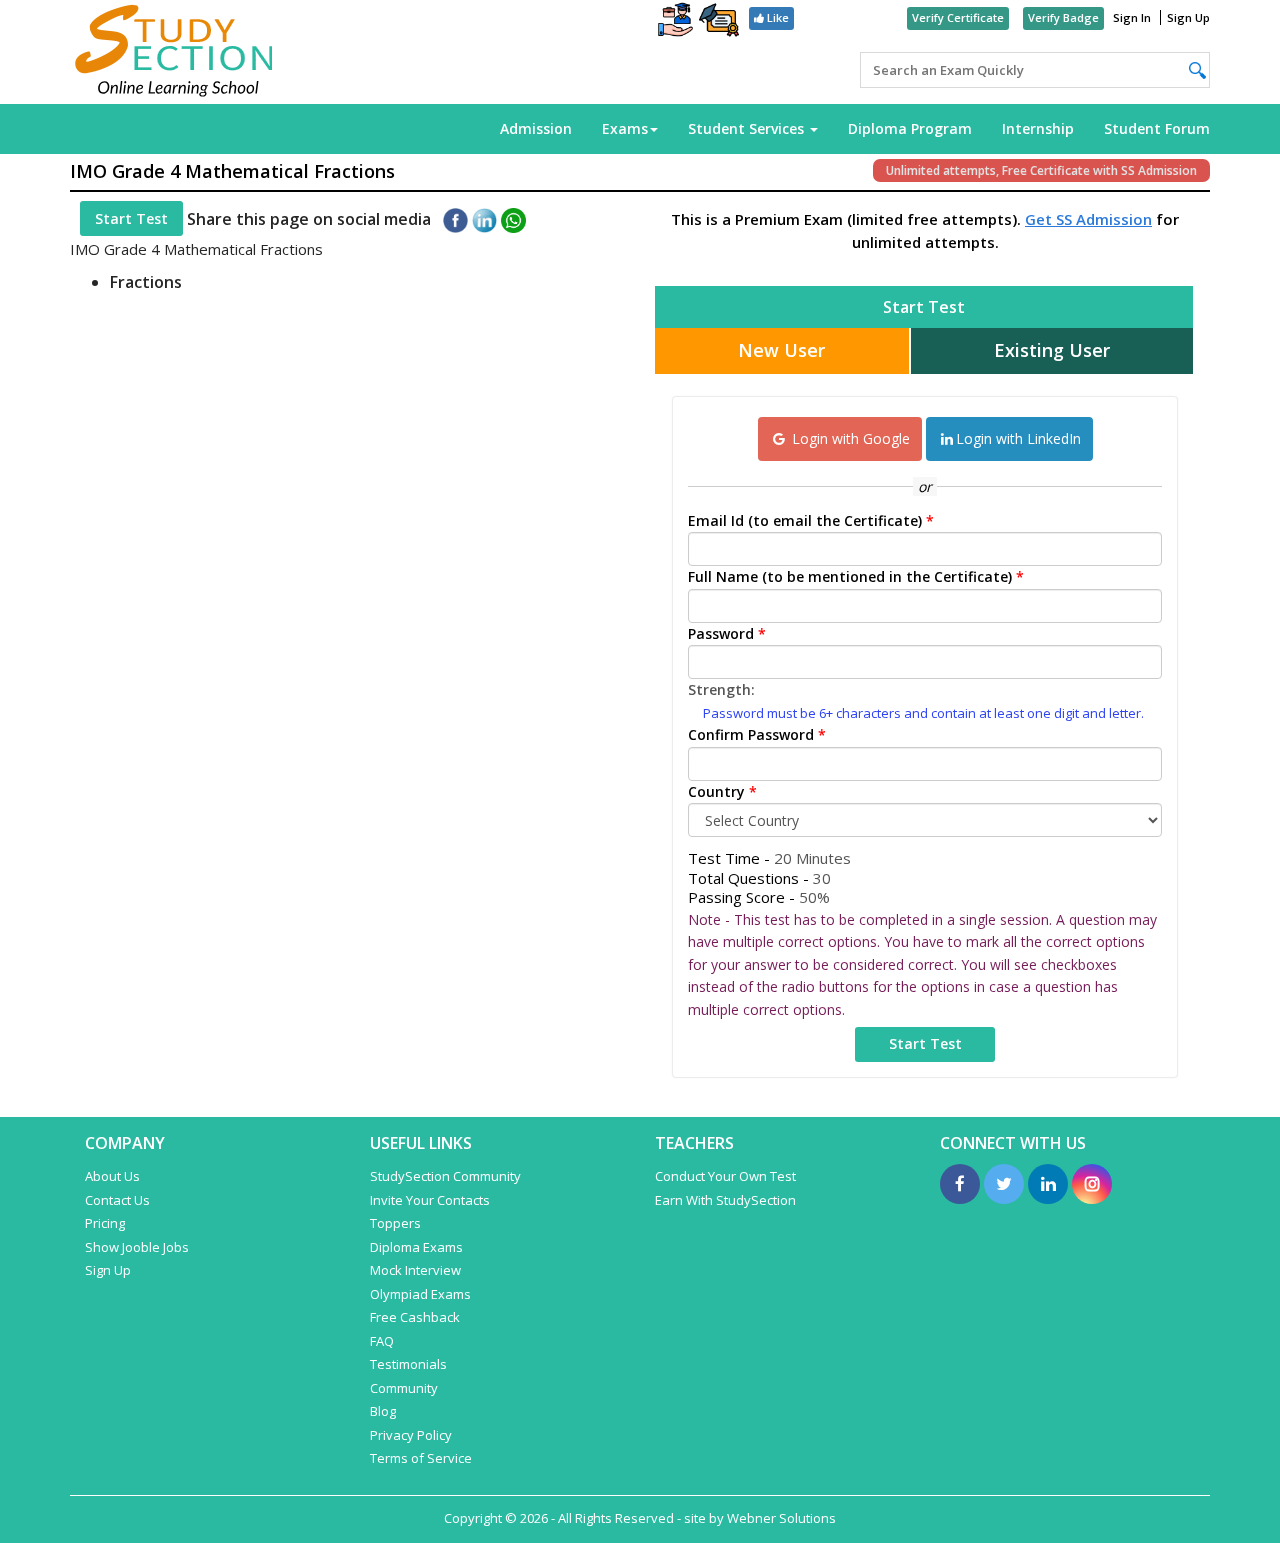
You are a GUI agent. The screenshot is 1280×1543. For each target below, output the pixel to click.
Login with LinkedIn (1018, 438)
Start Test (131, 218)
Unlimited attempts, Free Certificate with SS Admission (1041, 170)
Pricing (105, 1223)
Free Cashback (415, 1317)
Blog (383, 1411)
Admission (536, 128)
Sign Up (1188, 17)
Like (776, 17)
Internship (1038, 128)
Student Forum (1157, 128)
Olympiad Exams (420, 1294)
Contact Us (117, 1200)
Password (727, 633)
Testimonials (408, 1364)
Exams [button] (625, 128)
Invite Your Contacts (430, 1200)
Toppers (395, 1223)
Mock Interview (415, 1270)
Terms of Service (421, 1458)
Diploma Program (910, 128)
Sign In (1132, 17)
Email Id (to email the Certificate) (811, 520)
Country (722, 791)
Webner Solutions (781, 1518)
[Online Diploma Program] (719, 23)
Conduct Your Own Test (725, 1176)
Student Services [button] (748, 128)
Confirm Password (757, 734)
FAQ (382, 1341)
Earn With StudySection (725, 1200)
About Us (112, 1176)
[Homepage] (174, 52)
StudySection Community (445, 1176)
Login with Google (849, 438)
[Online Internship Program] (675, 22)
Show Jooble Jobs (137, 1247)
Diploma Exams (416, 1247)
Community (404, 1388)
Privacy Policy (411, 1435)
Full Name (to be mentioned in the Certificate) (856, 576)
